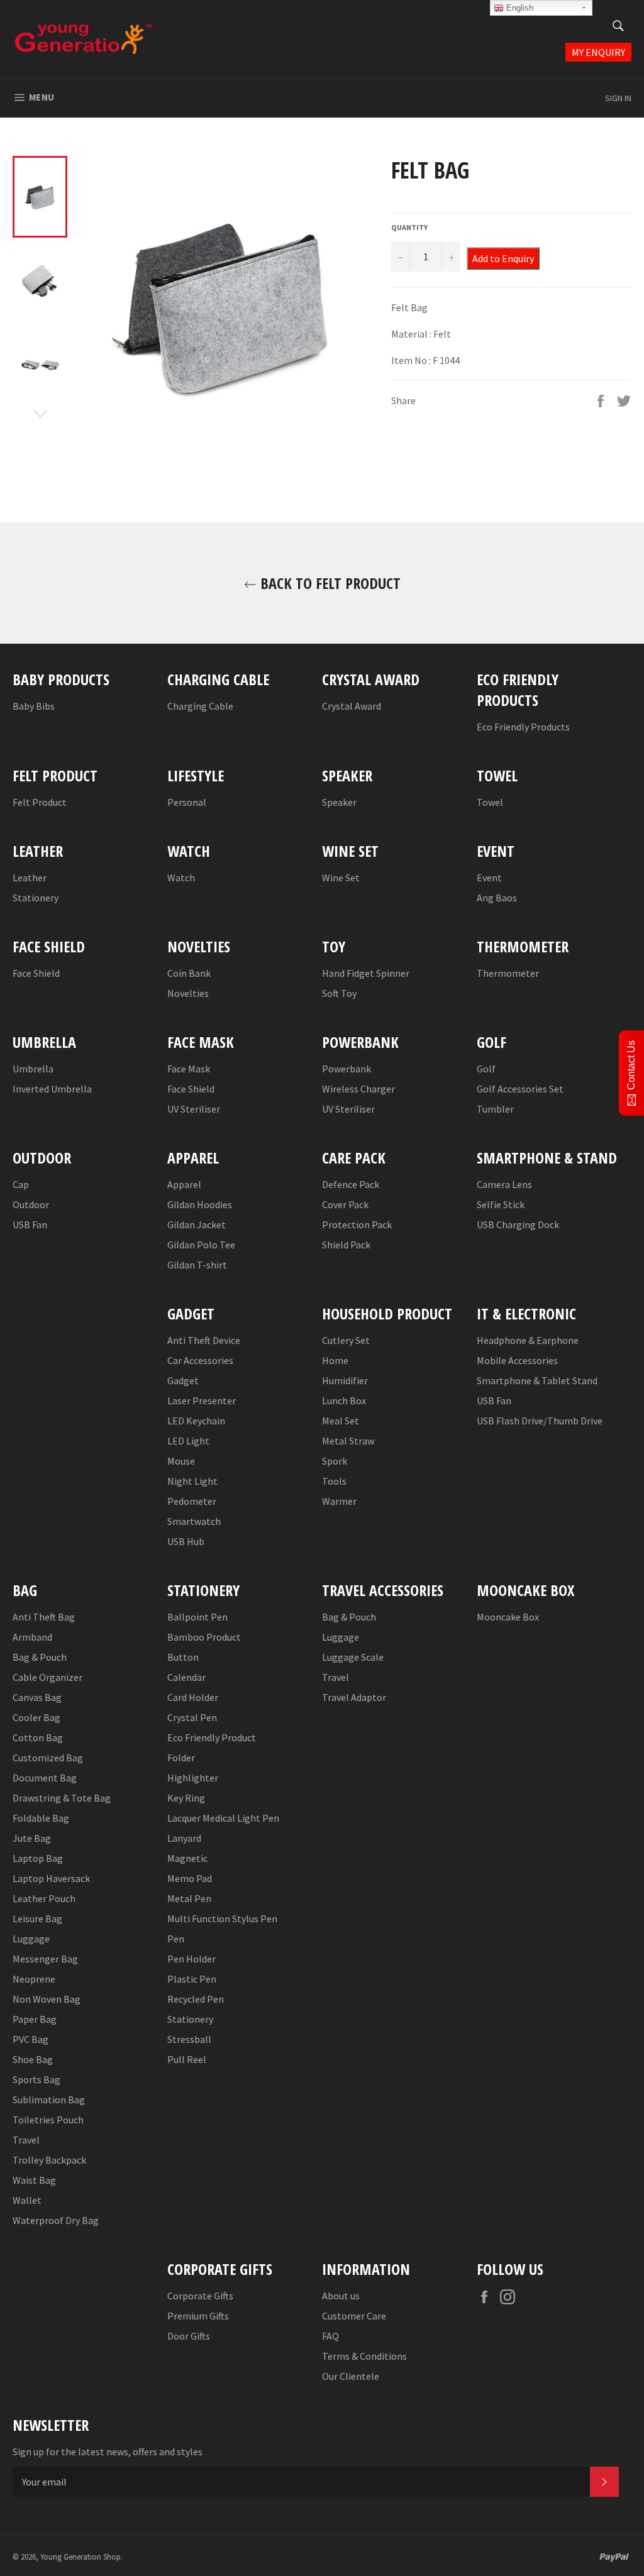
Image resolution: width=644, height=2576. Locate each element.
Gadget (183, 1380)
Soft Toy (339, 993)
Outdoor (31, 1204)
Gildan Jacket (197, 1225)
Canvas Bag (37, 1697)
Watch (181, 878)
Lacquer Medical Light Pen (223, 1818)
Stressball (189, 2039)
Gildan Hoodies (200, 1204)
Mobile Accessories (517, 1360)
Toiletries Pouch (48, 2120)
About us (341, 2296)
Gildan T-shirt (197, 1265)
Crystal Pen (192, 1717)
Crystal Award (352, 706)
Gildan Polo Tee (201, 1245)
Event (489, 878)
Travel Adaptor (354, 1697)
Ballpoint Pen (197, 1617)
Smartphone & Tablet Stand (537, 1380)
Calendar (186, 1677)
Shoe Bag (33, 2059)
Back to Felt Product (329, 583)
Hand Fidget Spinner (366, 973)
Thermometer (508, 973)
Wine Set (341, 878)
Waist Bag (34, 2180)
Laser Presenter (202, 1401)
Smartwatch (194, 1521)
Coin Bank (189, 973)
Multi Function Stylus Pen (222, 1918)
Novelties (188, 993)
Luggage (31, 1939)
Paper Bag (35, 2019)
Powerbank (347, 1069)
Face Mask (189, 1069)
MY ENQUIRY (598, 52)
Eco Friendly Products (523, 727)
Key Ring (186, 1798)
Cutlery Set (346, 1340)
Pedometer (192, 1501)
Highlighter (193, 1778)
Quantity (409, 227)
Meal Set (341, 1421)
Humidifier (345, 1380)
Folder (181, 1758)
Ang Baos (497, 898)
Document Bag (45, 1778)
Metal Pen (189, 1898)
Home (335, 1360)
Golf (486, 1069)
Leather (30, 878)
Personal (187, 802)
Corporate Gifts (200, 2296)
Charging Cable (200, 706)
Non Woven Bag (47, 1999)
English (519, 8)
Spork (335, 1461)
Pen (176, 1939)
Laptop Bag (38, 1858)
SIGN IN (618, 98)
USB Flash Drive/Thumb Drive (540, 1421)
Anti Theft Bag (44, 1617)
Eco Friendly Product (212, 1737)
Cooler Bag (36, 1717)
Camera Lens (504, 1184)
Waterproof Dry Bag (56, 2220)
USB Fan (30, 1225)
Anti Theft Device (204, 1340)
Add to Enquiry (503, 258)
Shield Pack (346, 1245)
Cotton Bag (38, 1737)
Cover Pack (345, 1204)
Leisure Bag (37, 1918)
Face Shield (36, 973)
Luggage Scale (353, 1657)
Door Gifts (189, 2336)
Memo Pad (190, 1878)
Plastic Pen (192, 1979)
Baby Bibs (34, 706)
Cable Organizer (47, 1677)
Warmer (339, 1501)
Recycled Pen (196, 1999)
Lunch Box (344, 1401)
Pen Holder (192, 1959)
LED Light (188, 1441)
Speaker (339, 802)
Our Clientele (351, 2376)
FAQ (330, 2336)
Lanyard (184, 1838)
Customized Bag (48, 1758)
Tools (334, 1481)
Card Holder (193, 1697)
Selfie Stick (501, 1204)
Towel (490, 802)
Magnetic (187, 1858)
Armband (32, 1637)
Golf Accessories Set (520, 1089)
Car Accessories (200, 1360)
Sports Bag (36, 2079)
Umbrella (33, 1069)
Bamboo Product (204, 1637)
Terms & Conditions (364, 2356)
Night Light (192, 1481)
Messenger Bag (45, 1959)
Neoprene (34, 1979)
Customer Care (354, 2316)
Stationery (36, 898)
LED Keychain (196, 1421)
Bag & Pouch (40, 1657)
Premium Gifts (198, 2316)
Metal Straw (348, 1441)
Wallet (27, 2200)
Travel (26, 2140)
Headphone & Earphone (528, 1340)
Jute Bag (32, 1838)
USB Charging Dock (518, 1225)
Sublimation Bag (49, 2100)
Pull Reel (187, 2059)
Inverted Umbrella (52, 1089)
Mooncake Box (508, 1617)
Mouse (181, 1461)
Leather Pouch (44, 1898)
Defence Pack (351, 1184)
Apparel (184, 1184)
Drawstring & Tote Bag (62, 1798)
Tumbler (495, 1109)
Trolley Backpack (49, 2160)
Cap (21, 1184)
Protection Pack (357, 1225)
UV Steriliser (194, 1109)
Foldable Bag (41, 1818)
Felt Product (40, 802)
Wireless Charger (358, 1089)
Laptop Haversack (51, 1878)
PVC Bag (31, 2039)
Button (183, 1657)
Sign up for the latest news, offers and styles (108, 2452)
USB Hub (186, 1541)
